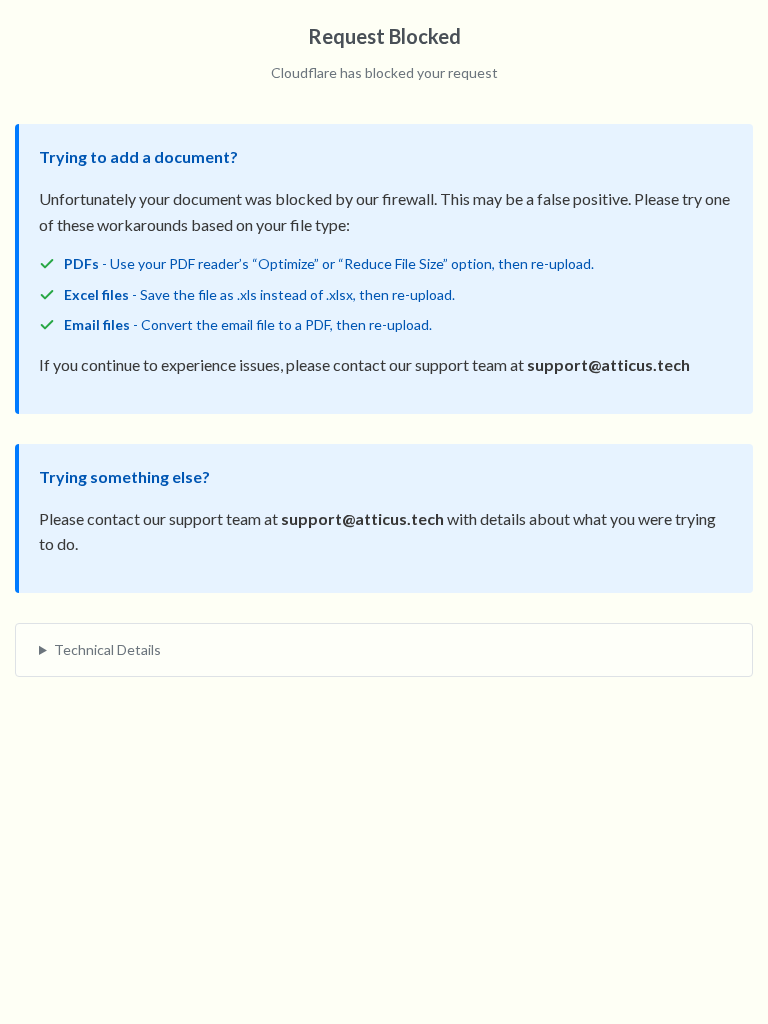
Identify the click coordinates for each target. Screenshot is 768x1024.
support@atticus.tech (608, 364)
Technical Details (107, 649)
